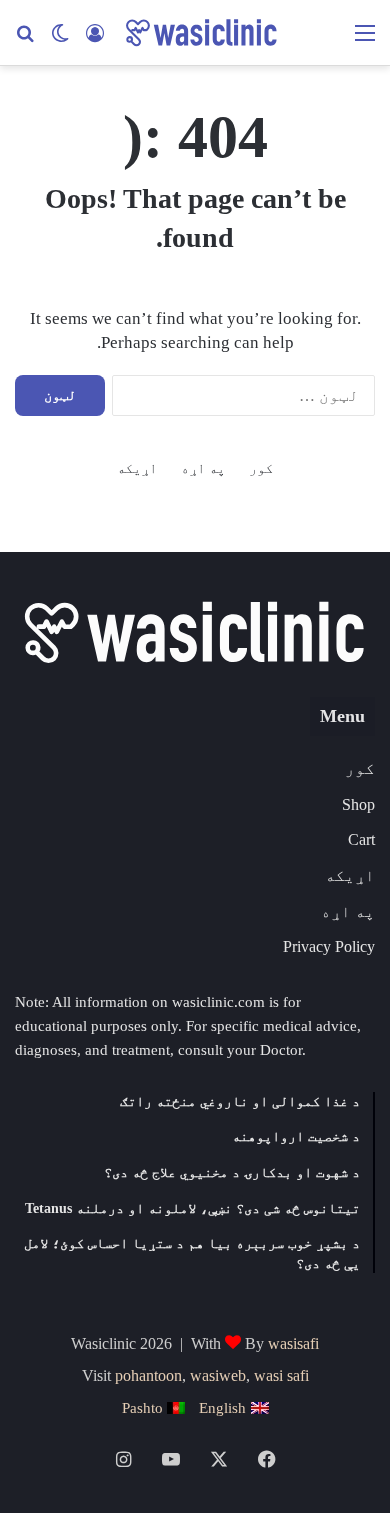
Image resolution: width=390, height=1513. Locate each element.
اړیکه (137, 468)
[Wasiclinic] (200, 32)
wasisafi (293, 1343)
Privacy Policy (329, 946)
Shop (358, 804)
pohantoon (148, 1375)
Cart (361, 839)
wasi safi (281, 1375)
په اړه (203, 468)
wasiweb (218, 1375)
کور (261, 468)
